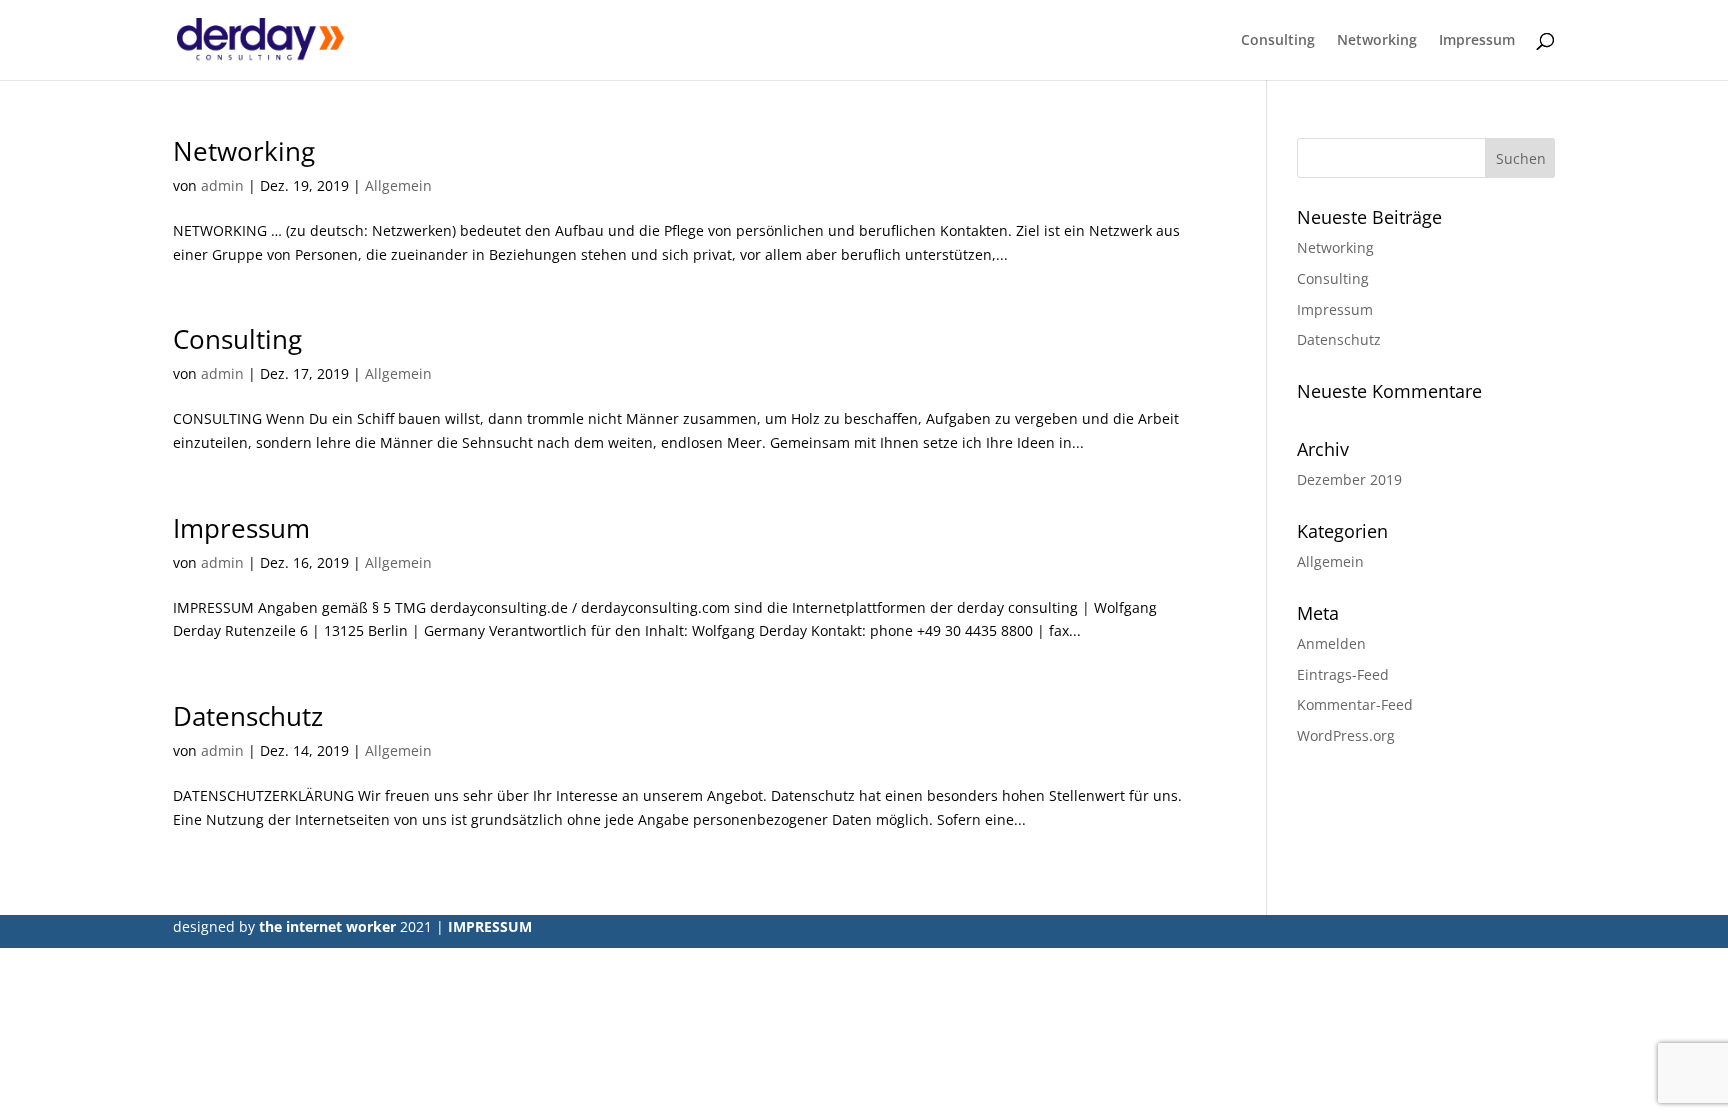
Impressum (1477, 41)
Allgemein (398, 185)
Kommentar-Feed (1355, 704)
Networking (1377, 41)
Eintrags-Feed (1343, 674)
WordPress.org (1346, 735)
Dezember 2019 (1349, 479)
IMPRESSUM (490, 926)
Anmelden (1331, 643)
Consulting (1278, 41)
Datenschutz (248, 716)
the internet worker (329, 926)
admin (222, 185)
